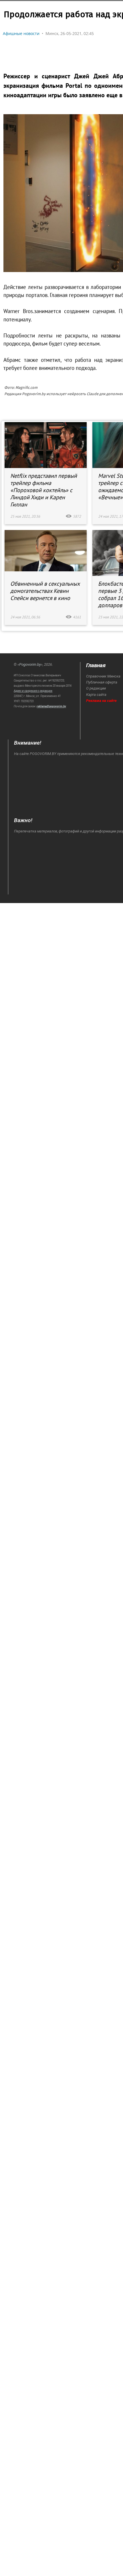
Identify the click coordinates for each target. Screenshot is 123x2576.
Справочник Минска (103, 676)
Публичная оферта (102, 682)
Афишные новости (21, 33)
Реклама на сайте (101, 701)
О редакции (96, 688)
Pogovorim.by (30, 664)
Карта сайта (96, 695)
